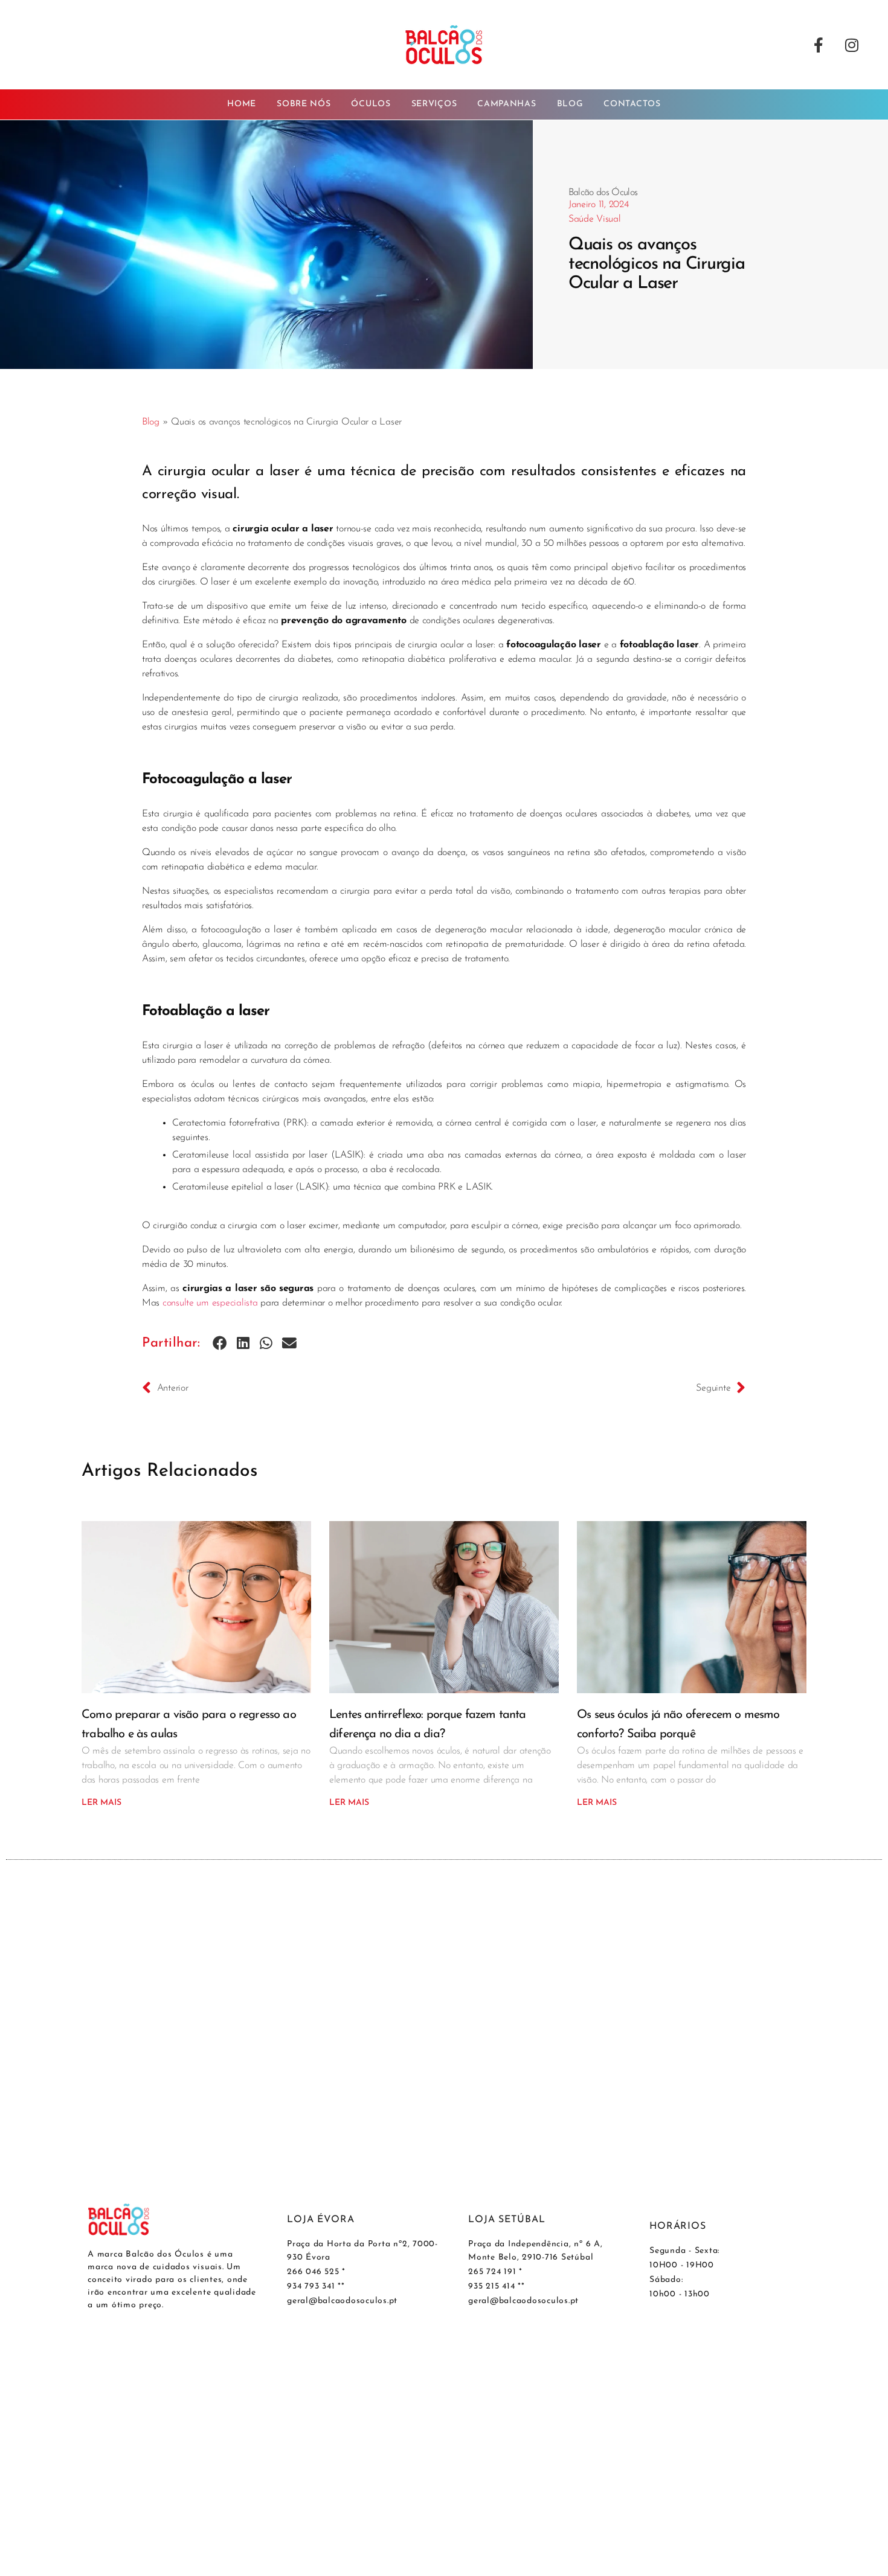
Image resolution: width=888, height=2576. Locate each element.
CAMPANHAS (507, 104)
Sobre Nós (304, 104)
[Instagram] (852, 45)
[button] (220, 1344)
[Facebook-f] (819, 45)
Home (242, 104)
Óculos (371, 104)
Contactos (632, 104)
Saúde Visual (595, 219)
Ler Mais (101, 1803)
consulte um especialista (210, 1303)
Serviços (434, 104)
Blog (570, 104)
